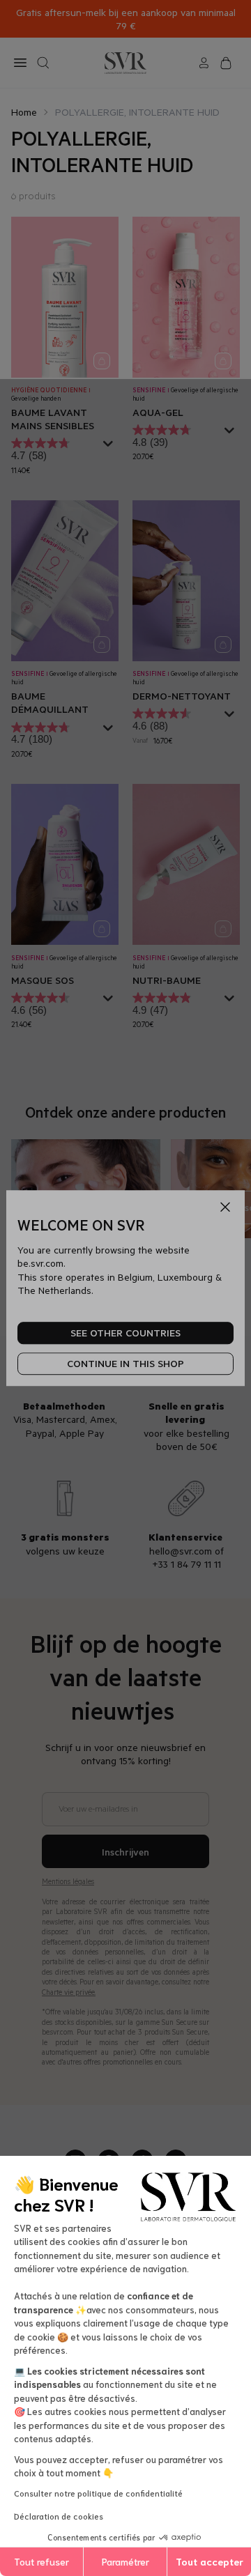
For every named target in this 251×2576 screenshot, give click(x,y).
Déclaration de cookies (59, 2516)
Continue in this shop (125, 1364)
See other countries (125, 1333)
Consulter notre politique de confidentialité (98, 2493)
